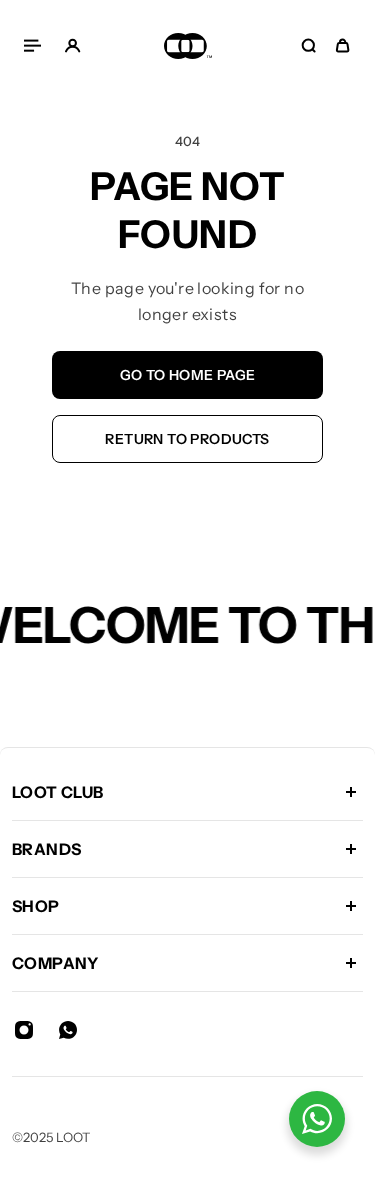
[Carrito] (342, 45)
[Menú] (36, 45)
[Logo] (188, 45)
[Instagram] (24, 1030)
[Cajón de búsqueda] (308, 45)
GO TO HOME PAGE (188, 375)
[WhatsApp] (68, 1030)
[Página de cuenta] (72, 45)
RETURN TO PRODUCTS (187, 439)
